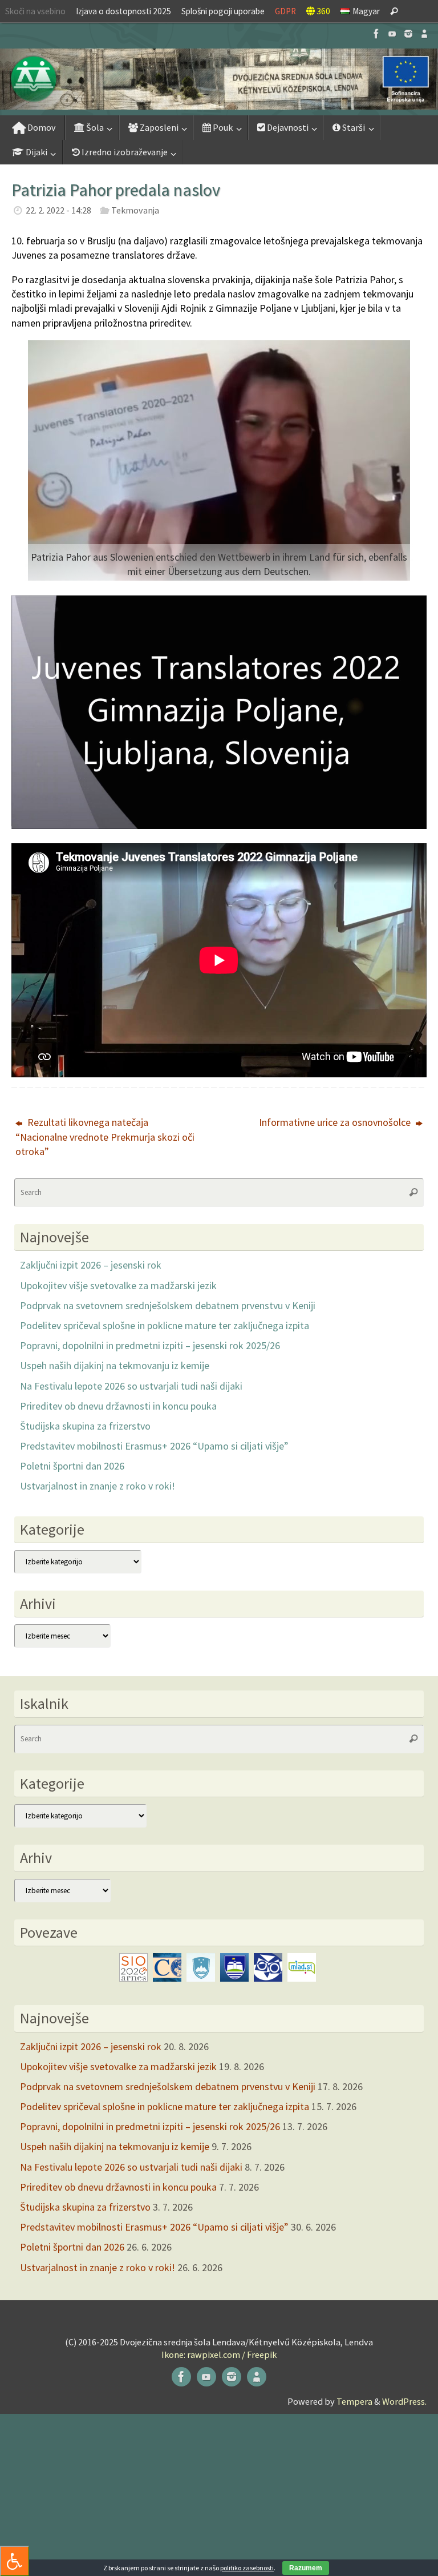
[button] (219, 79)
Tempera (354, 2401)
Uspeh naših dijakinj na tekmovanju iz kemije (115, 1365)
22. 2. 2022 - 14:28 (58, 210)
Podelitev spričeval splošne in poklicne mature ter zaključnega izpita (165, 1325)
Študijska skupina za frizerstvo (85, 1426)
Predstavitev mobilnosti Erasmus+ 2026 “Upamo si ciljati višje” (154, 1446)
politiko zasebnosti (247, 2568)
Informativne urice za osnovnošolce (336, 1122)
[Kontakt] (424, 34)
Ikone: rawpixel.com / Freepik (219, 2354)
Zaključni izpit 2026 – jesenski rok (91, 1265)
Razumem (306, 2568)
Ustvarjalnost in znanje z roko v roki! (98, 1486)
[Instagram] (408, 34)
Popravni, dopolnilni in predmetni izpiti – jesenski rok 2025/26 (150, 1345)
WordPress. (404, 2401)
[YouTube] (392, 34)
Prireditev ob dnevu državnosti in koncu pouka (118, 1406)
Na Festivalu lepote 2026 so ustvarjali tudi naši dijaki (131, 1386)
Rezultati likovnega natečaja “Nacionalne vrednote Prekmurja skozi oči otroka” (105, 1136)
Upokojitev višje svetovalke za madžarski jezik (118, 1285)
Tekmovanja (135, 210)
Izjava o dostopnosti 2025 (123, 11)
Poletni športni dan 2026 (72, 1466)
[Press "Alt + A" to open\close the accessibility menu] (15, 2561)
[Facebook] (376, 34)
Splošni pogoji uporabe (223, 11)
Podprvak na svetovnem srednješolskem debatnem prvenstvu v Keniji (168, 1305)
